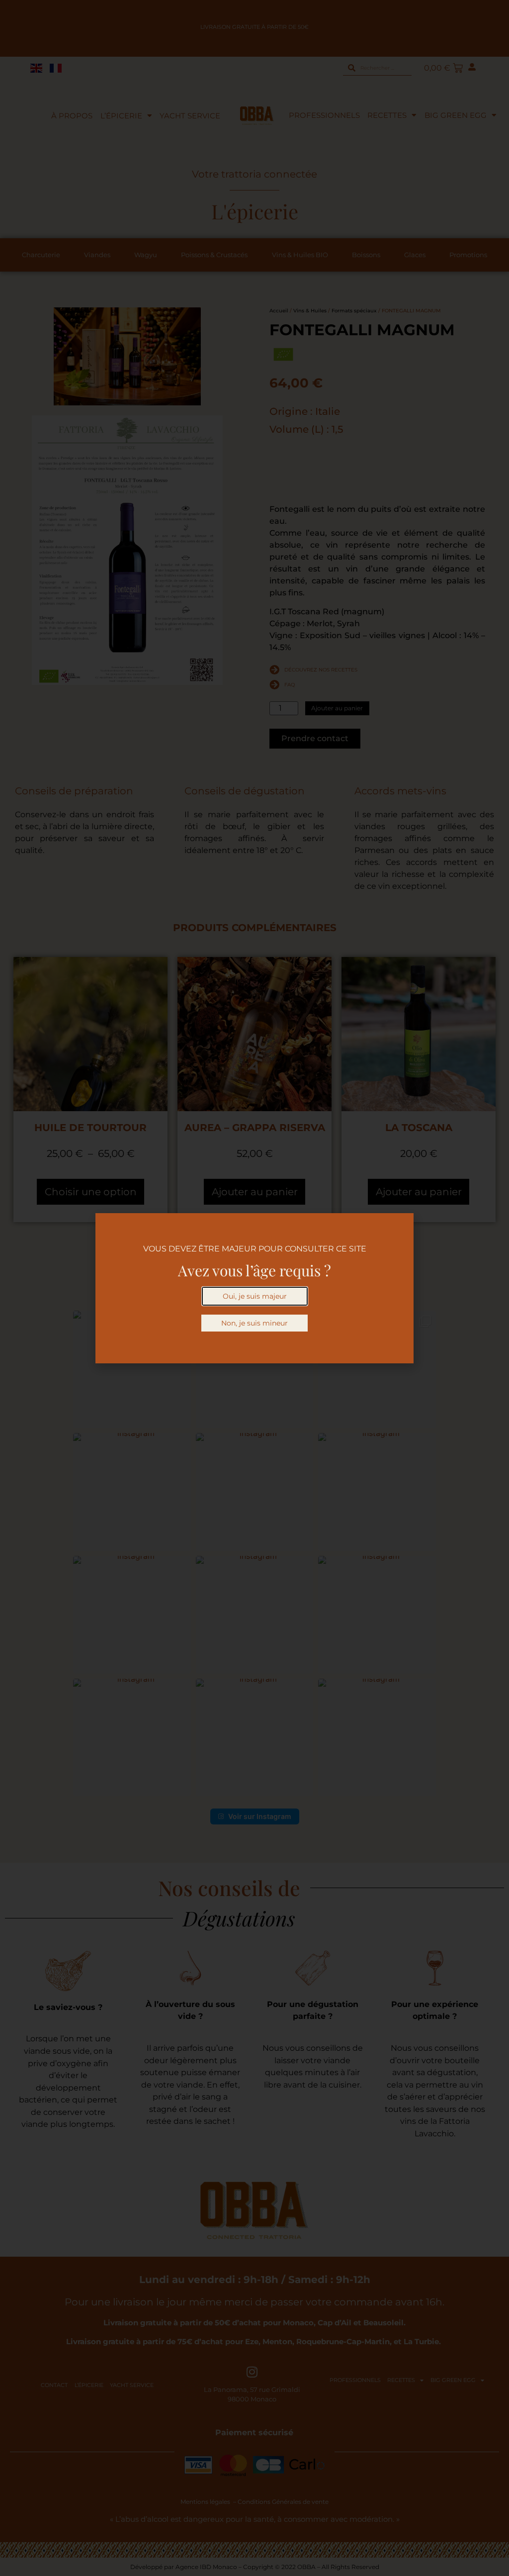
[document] (254, 1288)
